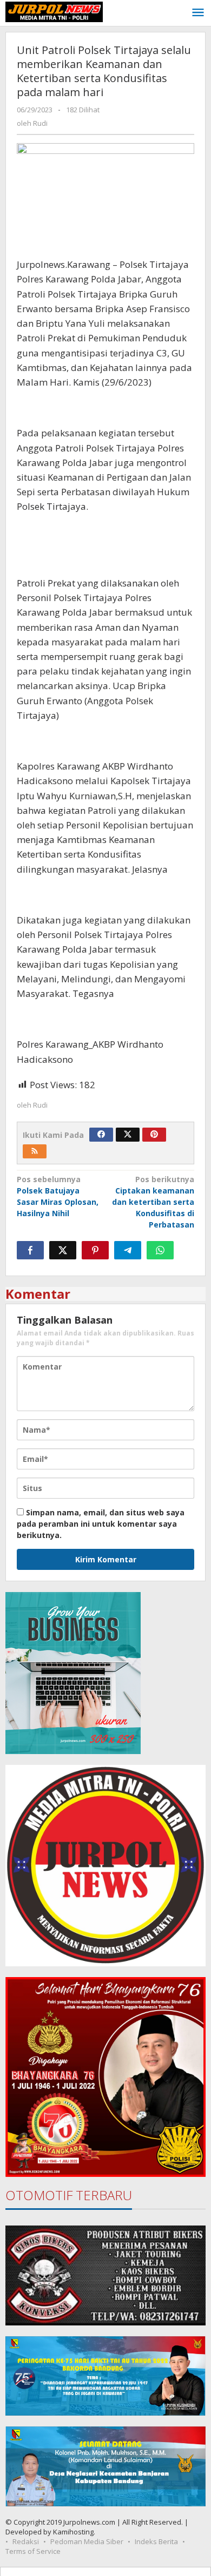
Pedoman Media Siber (87, 2541)
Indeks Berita (156, 2541)
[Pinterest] (154, 1135)
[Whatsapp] (160, 1250)
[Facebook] (101, 1135)
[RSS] (35, 1151)
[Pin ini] (95, 1250)
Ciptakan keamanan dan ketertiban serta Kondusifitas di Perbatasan (153, 1202)
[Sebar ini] (30, 1250)
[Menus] (198, 13)
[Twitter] (128, 1135)
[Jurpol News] (54, 11)
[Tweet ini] (63, 1250)
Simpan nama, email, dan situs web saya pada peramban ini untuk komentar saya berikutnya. (101, 1524)
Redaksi (26, 2541)
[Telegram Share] (128, 1250)
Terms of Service (33, 2551)
